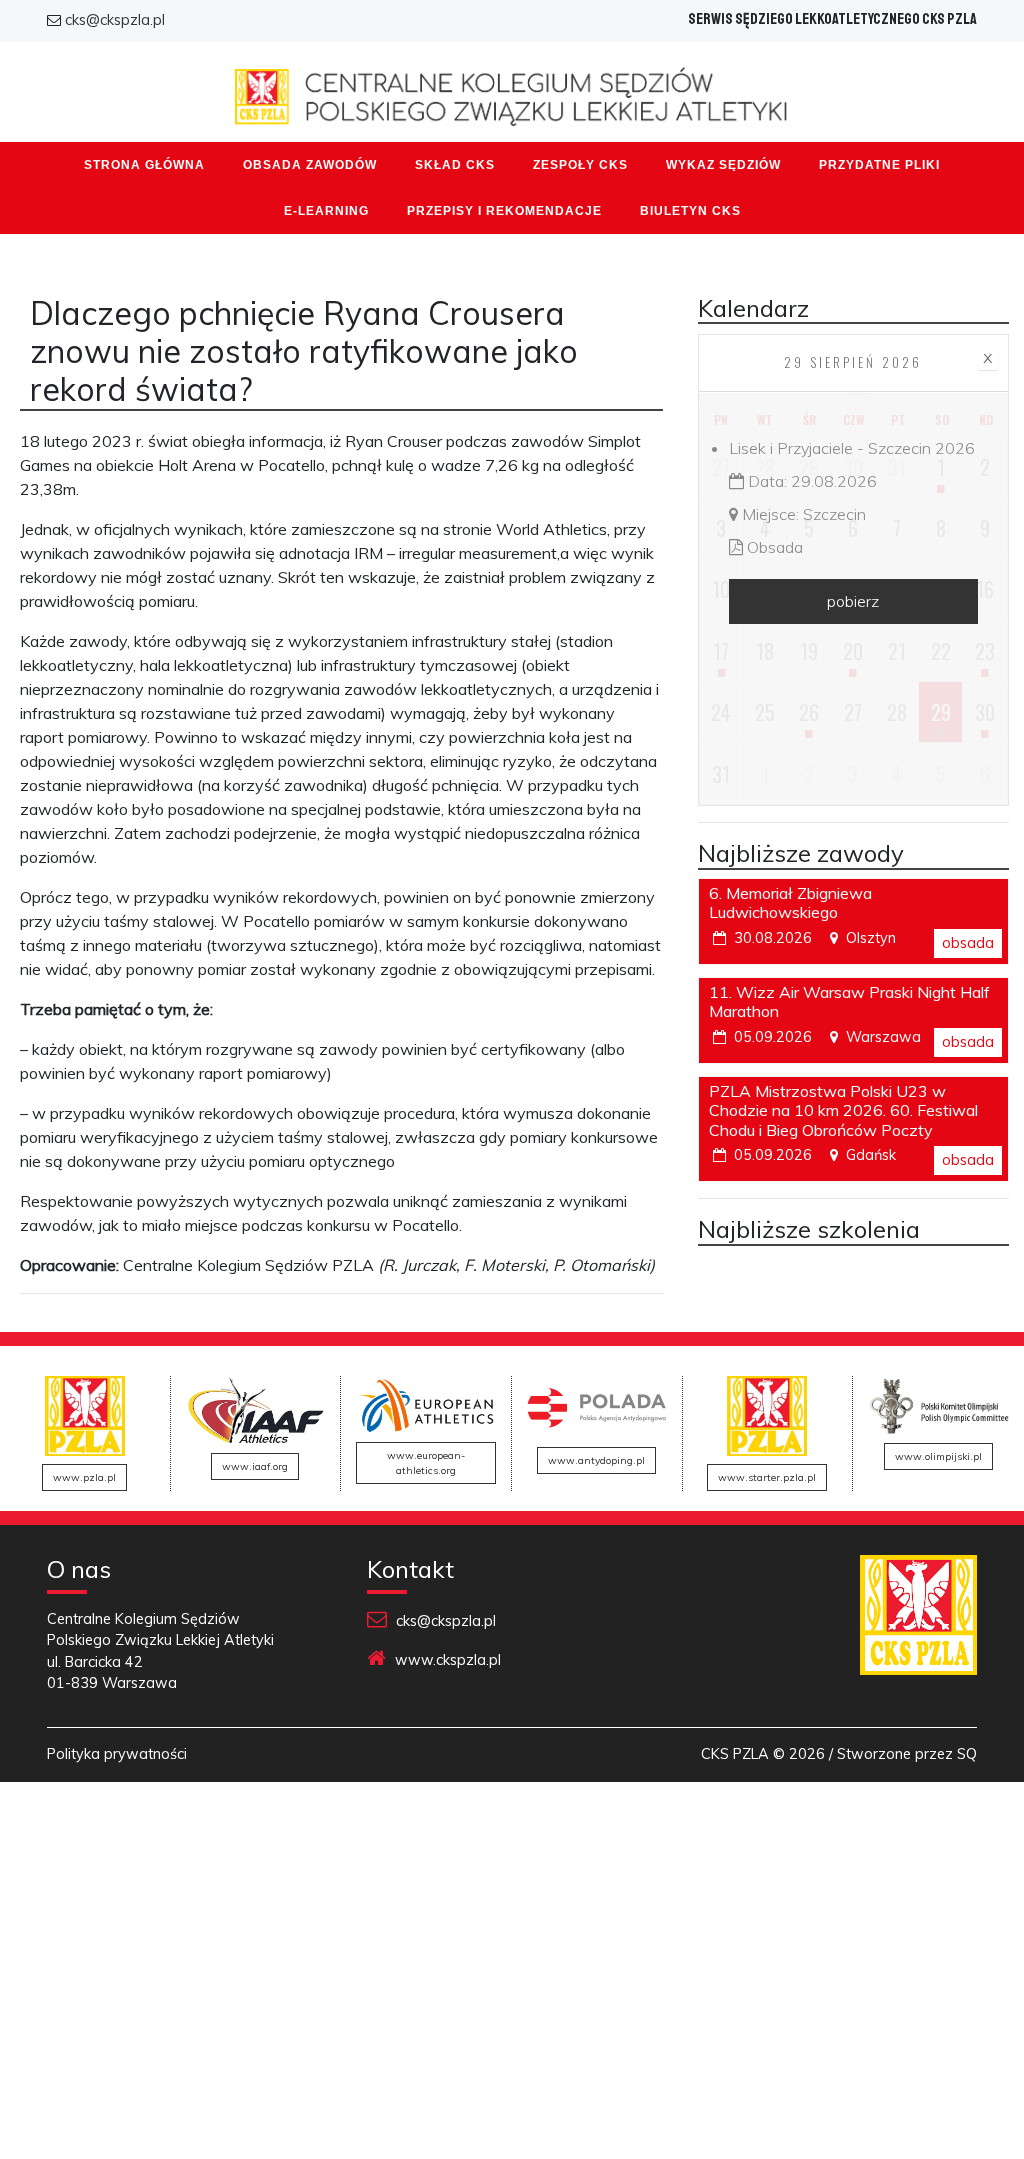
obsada (968, 943)
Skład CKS (455, 165)
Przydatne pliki (879, 165)
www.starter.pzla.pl (767, 1477)
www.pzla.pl (84, 1477)
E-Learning (326, 211)
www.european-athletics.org (426, 1463)
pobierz (853, 601)
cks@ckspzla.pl (115, 20)
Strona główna (144, 165)
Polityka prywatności (117, 1754)
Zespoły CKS (580, 165)
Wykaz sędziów (723, 165)
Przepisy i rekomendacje (504, 211)
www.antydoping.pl (596, 1460)
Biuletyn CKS (690, 211)
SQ (967, 1754)
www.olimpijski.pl (938, 1456)
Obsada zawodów (310, 165)
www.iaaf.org (255, 1466)
